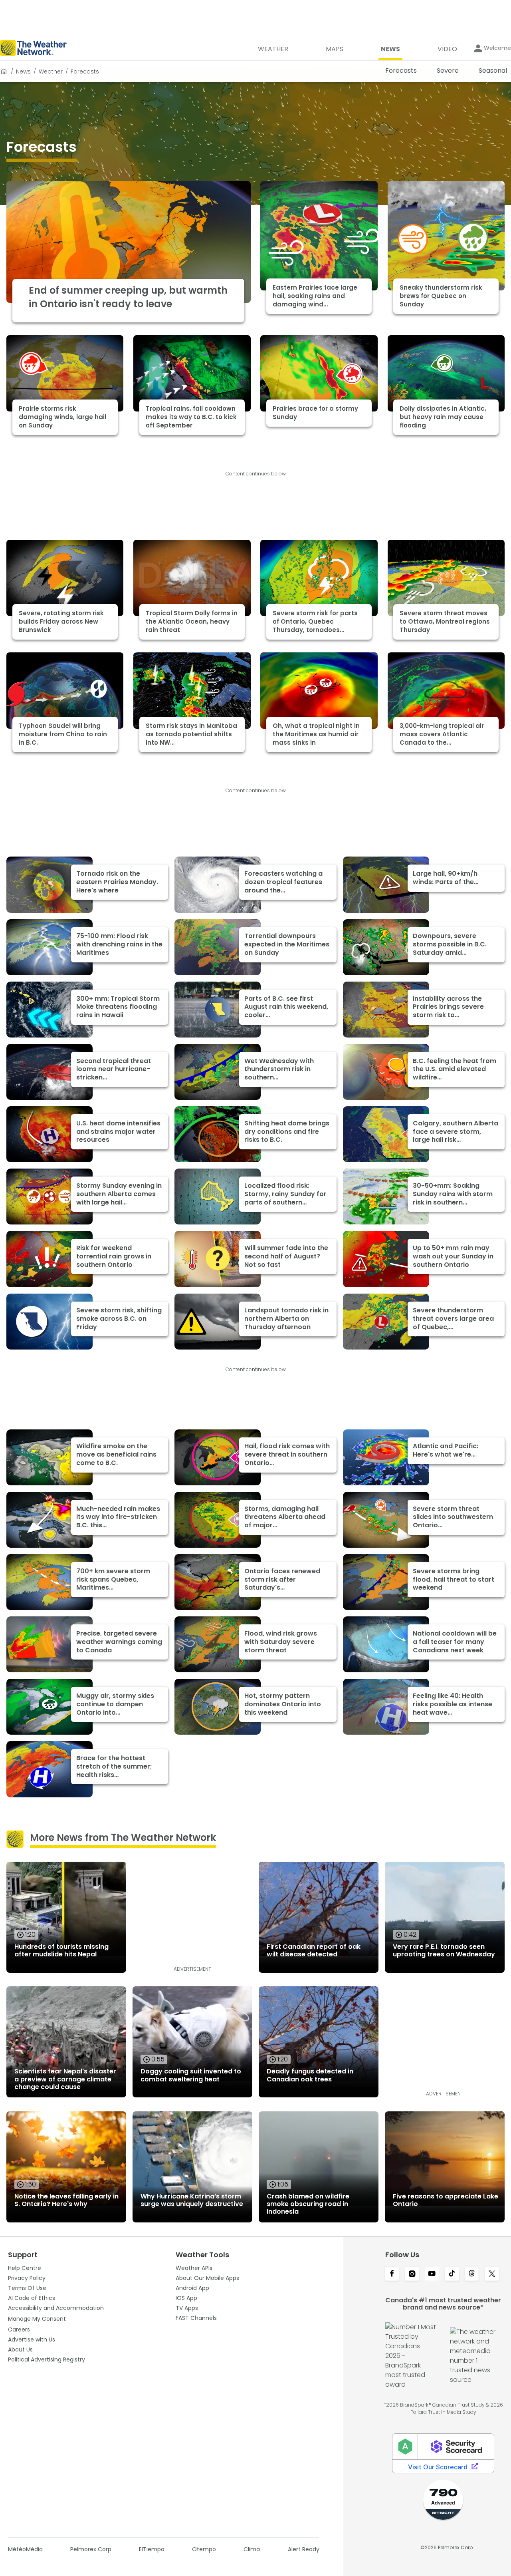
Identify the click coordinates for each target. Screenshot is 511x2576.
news (23, 72)
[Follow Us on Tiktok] (452, 2274)
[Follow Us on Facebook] (392, 2274)
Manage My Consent (37, 2319)
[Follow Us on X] (492, 2274)
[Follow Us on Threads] (472, 2274)
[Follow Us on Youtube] (432, 2274)
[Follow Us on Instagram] (412, 2274)
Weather (51, 72)
